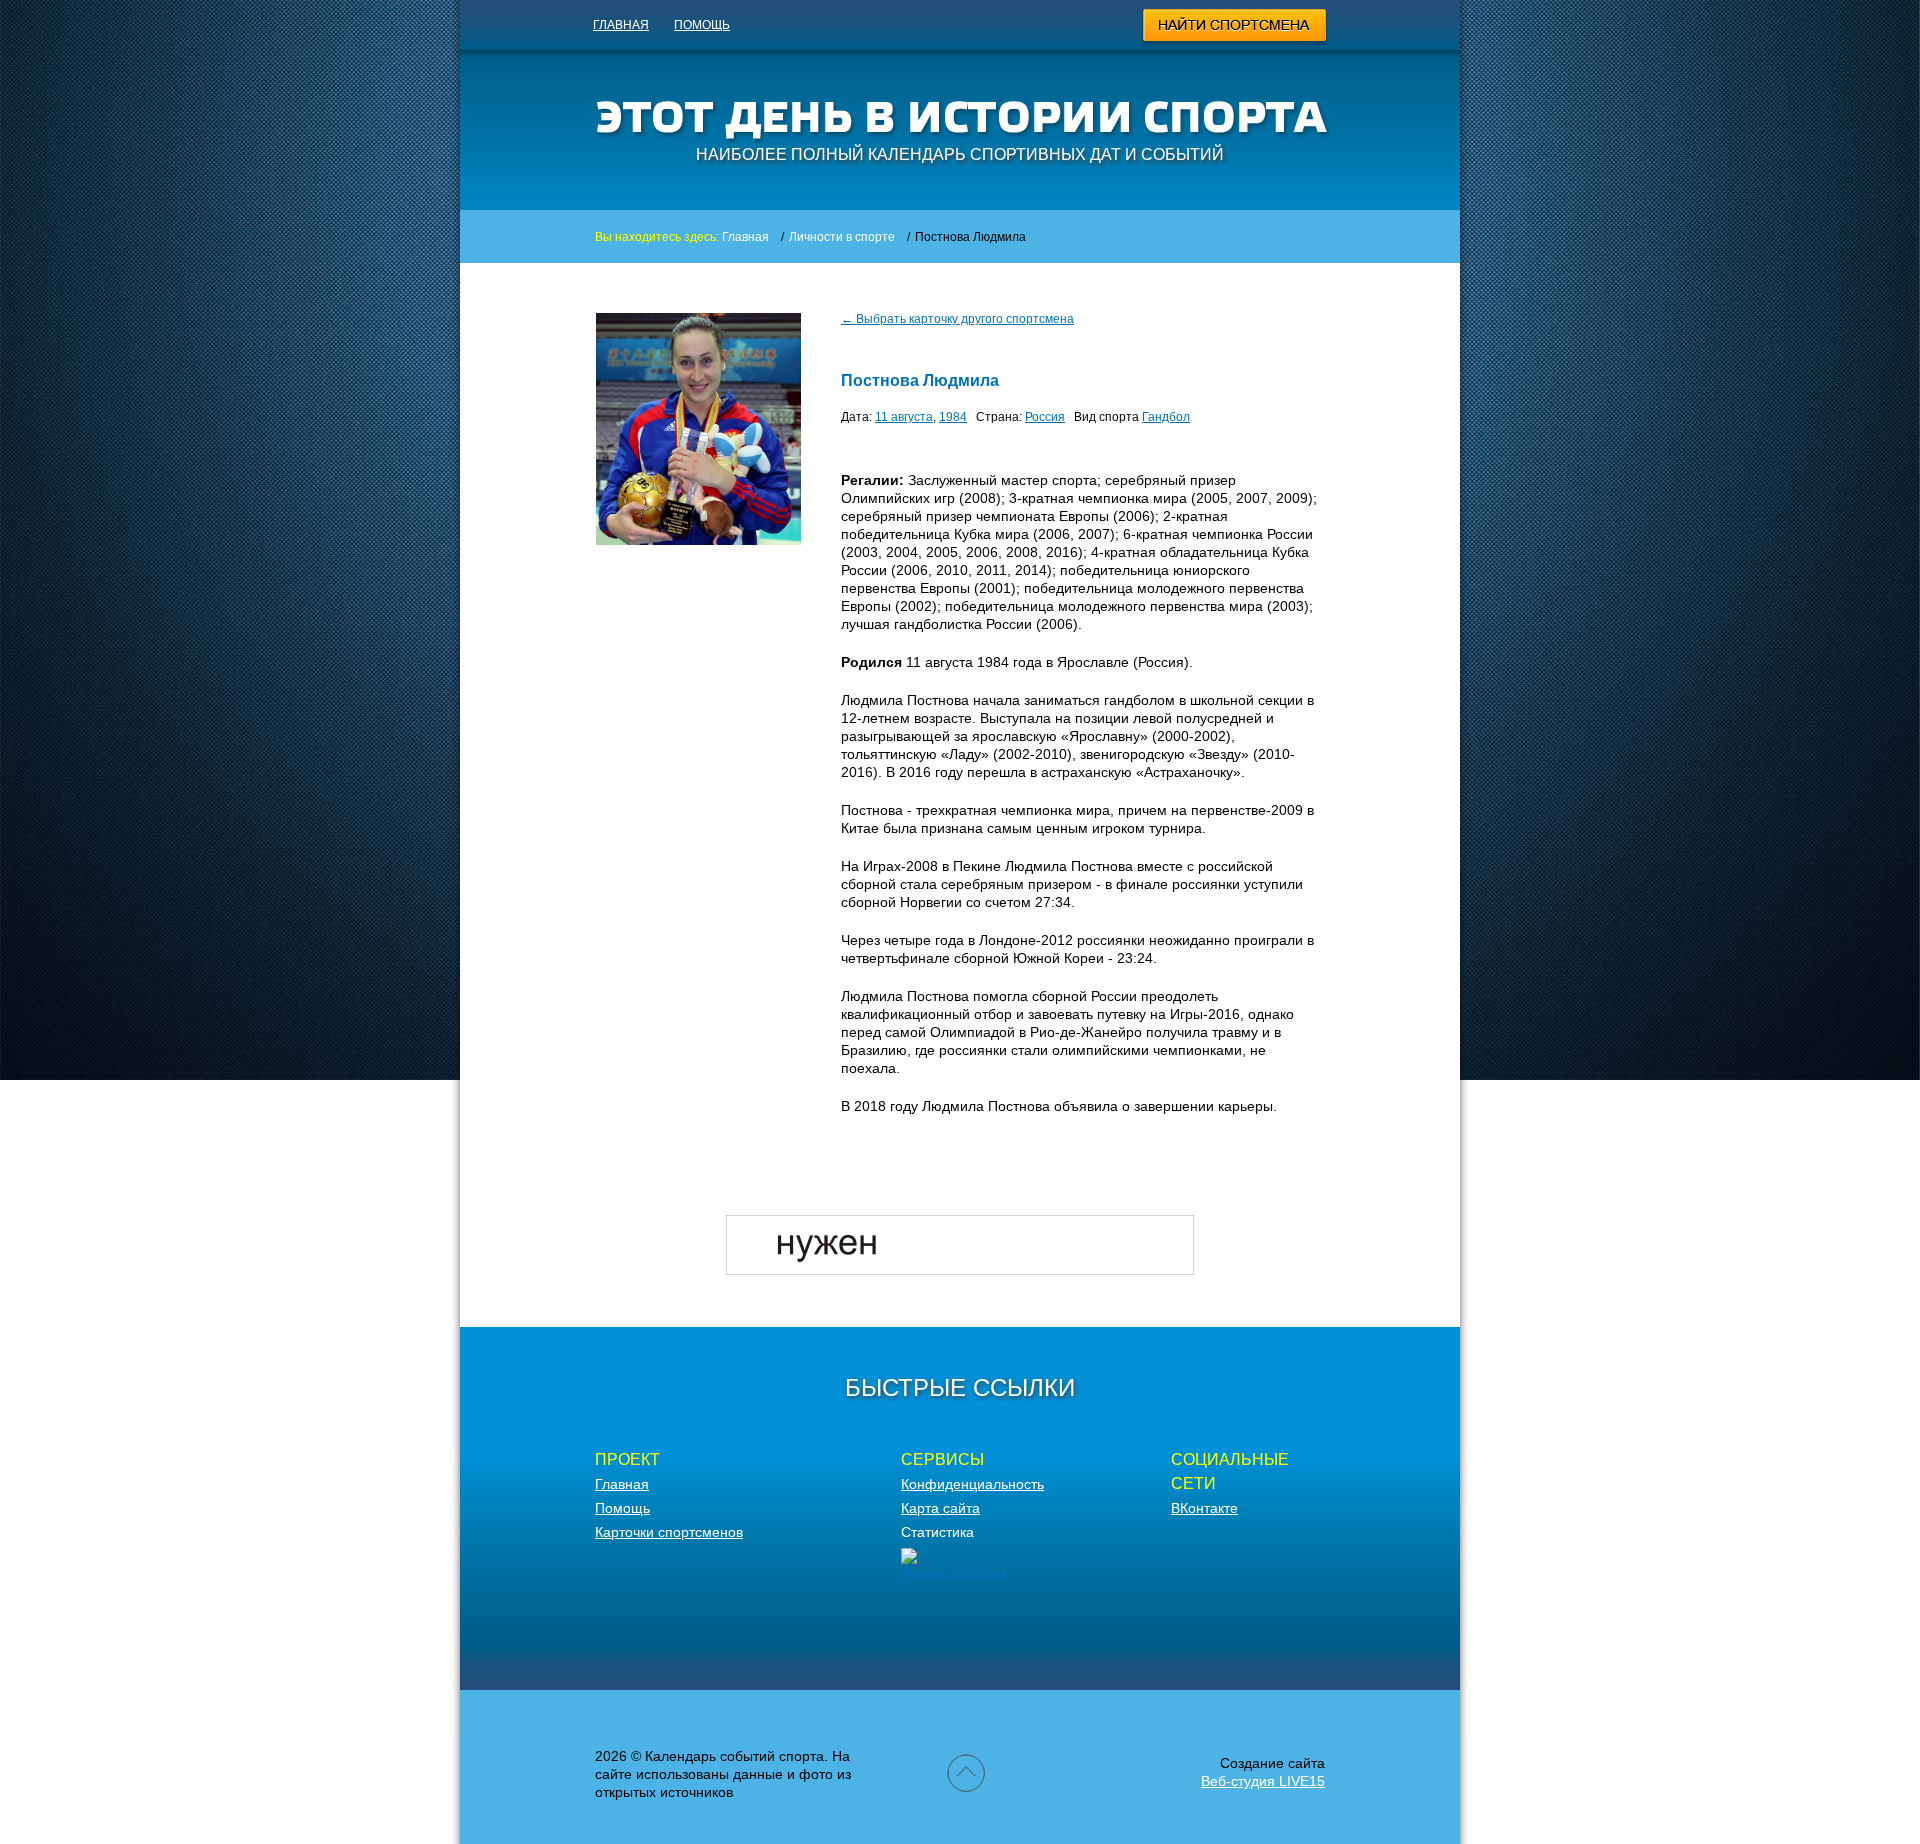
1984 (953, 417)
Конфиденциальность (972, 1484)
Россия (1045, 417)
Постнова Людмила (920, 380)
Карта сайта (940, 1508)
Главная (621, 25)
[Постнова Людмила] (698, 540)
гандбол (1166, 417)
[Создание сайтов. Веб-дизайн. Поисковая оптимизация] (960, 1270)
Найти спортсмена (1235, 28)
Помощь (702, 25)
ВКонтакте (1204, 1508)
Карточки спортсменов (669, 1532)
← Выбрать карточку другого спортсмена (957, 319)
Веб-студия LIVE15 (1263, 1781)
